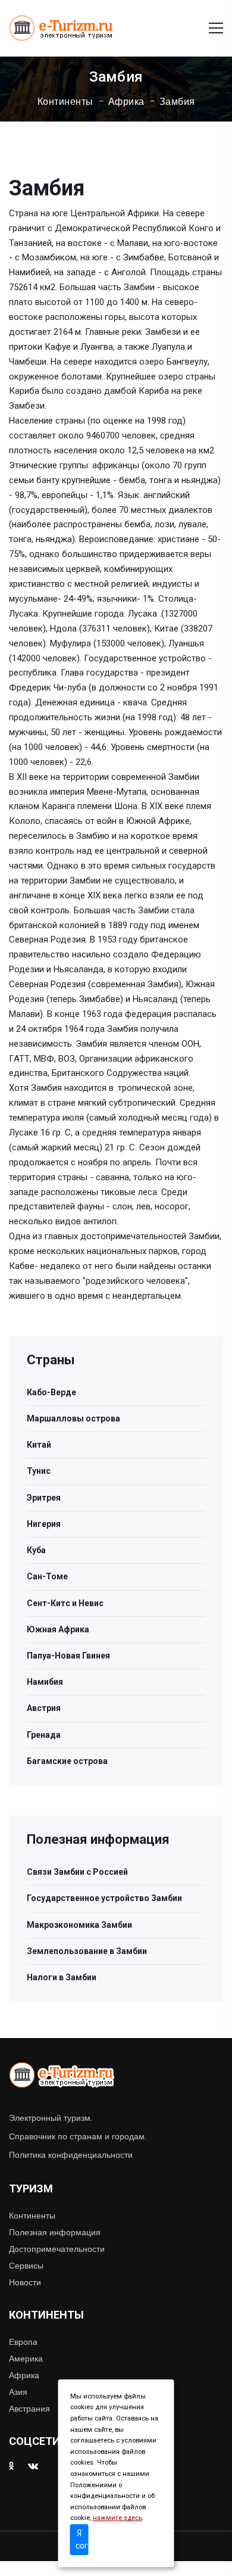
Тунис (39, 1471)
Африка (126, 102)
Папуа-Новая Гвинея (68, 1656)
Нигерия (44, 1524)
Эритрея (44, 1498)
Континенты (65, 102)
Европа (23, 2342)
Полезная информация (55, 2232)
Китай (39, 1445)
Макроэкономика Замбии (79, 1925)
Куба (36, 1550)
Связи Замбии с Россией (77, 1872)
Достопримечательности (57, 2249)
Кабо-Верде (51, 1392)
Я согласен (82, 2539)
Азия (18, 2392)
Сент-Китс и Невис (65, 1603)
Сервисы (26, 2266)
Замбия (177, 102)
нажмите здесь (117, 2518)
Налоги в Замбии (62, 1977)
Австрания (29, 2409)
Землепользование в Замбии (87, 1951)
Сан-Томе (47, 1576)
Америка (26, 2359)
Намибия (45, 1682)
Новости (25, 2282)
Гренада (44, 1735)
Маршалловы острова (73, 1418)
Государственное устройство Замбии (104, 1898)
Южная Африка (58, 1629)
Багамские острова (67, 1761)
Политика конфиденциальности (71, 2155)
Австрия (44, 1708)
